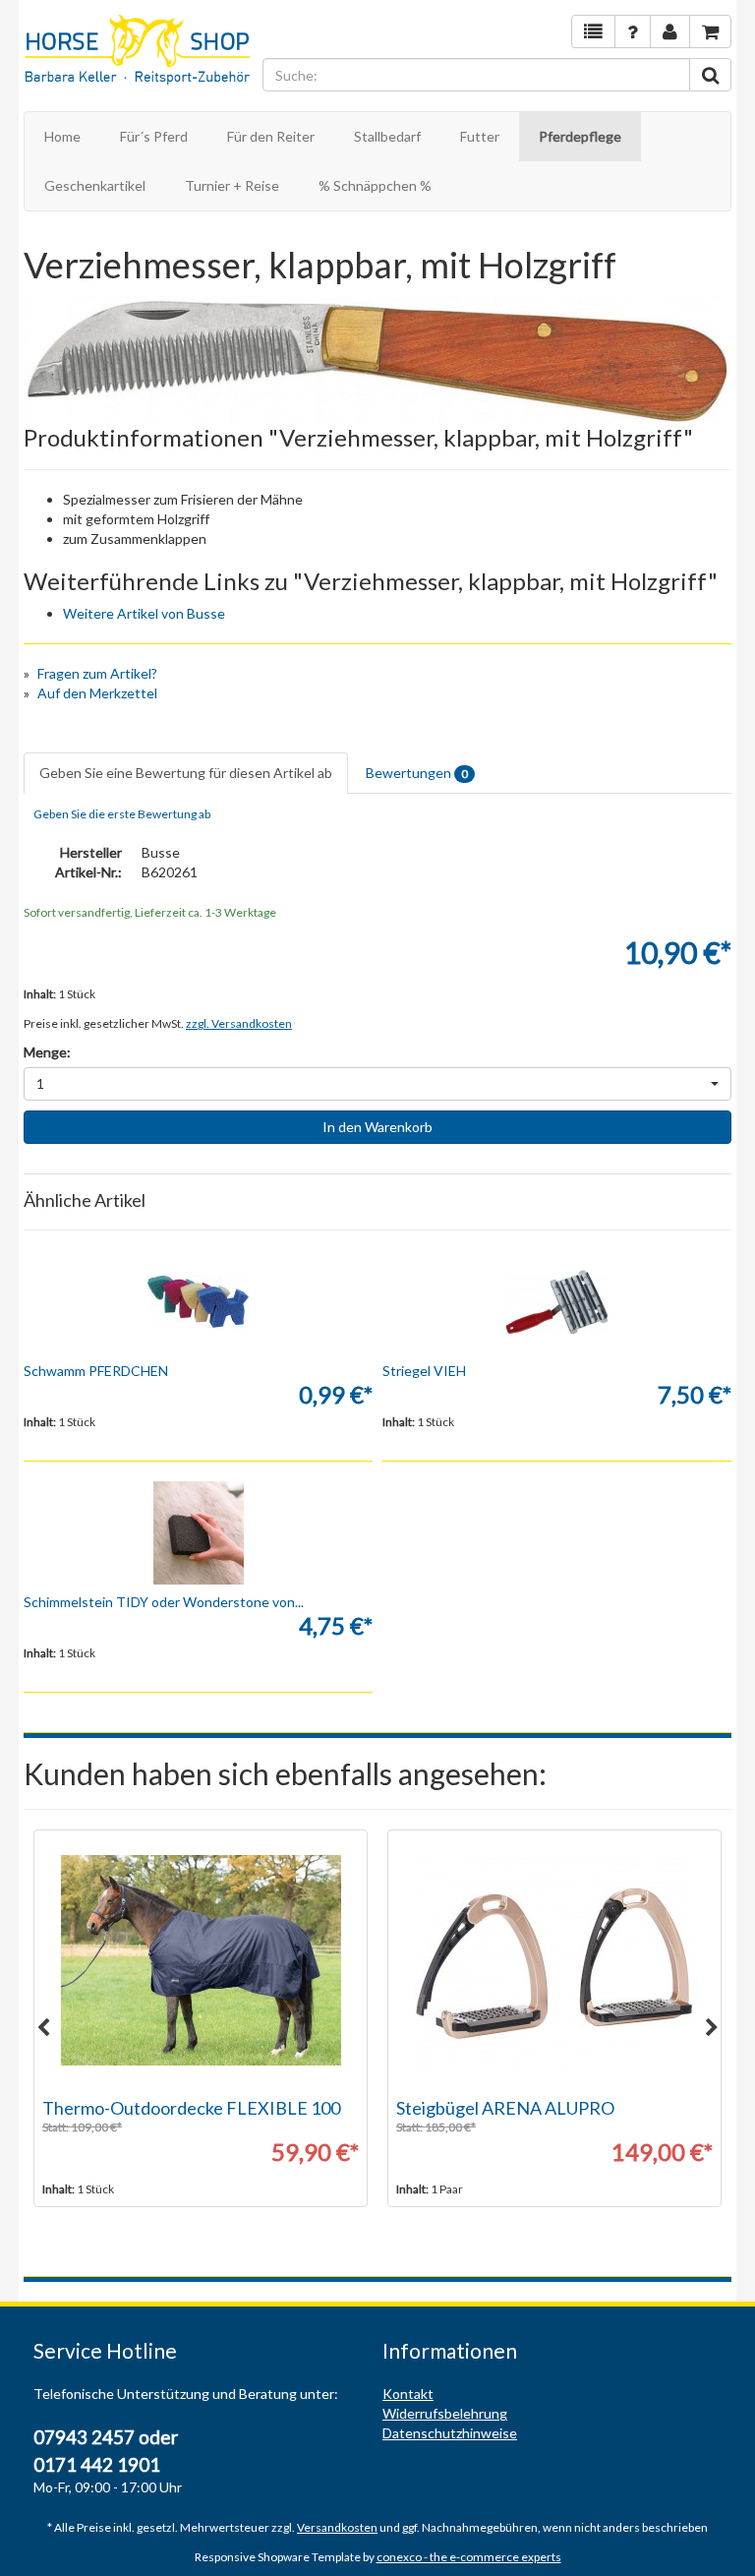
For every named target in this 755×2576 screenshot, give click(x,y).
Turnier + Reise (232, 185)
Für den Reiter (271, 136)
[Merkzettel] (593, 31)
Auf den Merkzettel (97, 693)
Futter (480, 136)
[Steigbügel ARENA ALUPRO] (554, 1960)
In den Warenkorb (377, 1127)
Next (712, 2028)
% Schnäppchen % (375, 185)
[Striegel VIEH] (557, 1302)
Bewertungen (417, 773)
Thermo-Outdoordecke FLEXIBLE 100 (191, 2108)
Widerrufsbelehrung (445, 2413)
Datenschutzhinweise (450, 2433)
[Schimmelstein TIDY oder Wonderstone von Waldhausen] (198, 1533)
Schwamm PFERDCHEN (96, 1371)
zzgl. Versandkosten (239, 1023)
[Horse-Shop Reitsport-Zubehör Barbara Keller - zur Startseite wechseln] (138, 51)
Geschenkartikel (95, 185)
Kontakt (408, 2394)
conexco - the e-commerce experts (469, 2557)
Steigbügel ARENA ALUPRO (505, 2108)
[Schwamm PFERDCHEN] (198, 1302)
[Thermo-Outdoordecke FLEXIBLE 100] (201, 1960)
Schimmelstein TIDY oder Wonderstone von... (164, 1602)
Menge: (47, 1052)
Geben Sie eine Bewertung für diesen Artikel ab (186, 773)
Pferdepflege (580, 136)
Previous (43, 2028)
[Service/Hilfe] (633, 31)
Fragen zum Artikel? (97, 673)
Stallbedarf (387, 136)
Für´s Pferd (154, 136)
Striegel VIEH (424, 1371)
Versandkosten (337, 2527)
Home (62, 136)
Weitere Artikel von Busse (144, 613)
